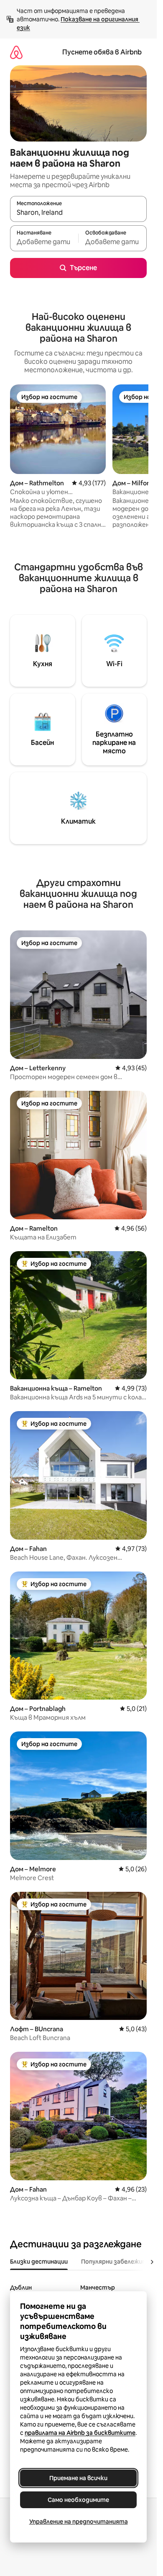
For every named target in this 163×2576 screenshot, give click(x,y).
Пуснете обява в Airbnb (102, 52)
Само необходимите (78, 2500)
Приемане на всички (78, 2478)
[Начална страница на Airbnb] (16, 52)
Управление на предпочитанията (79, 2522)
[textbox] (44, 242)
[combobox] (78, 213)
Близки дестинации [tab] (39, 2262)
